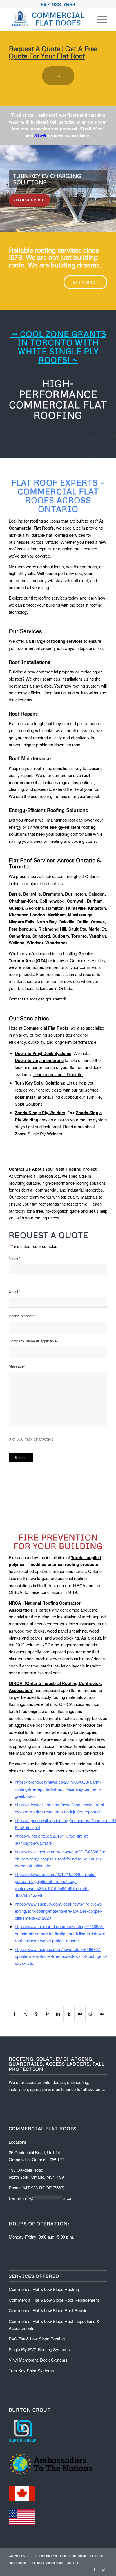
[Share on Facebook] (14, 2014)
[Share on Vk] (80, 2014)
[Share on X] (26, 2014)
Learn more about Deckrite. (58, 1074)
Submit (21, 1458)
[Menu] (100, 19)
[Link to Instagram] (103, 2569)
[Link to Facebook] (95, 2569)
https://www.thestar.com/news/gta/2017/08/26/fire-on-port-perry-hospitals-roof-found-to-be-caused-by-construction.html (61, 1859)
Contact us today (24, 999)
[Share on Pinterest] (47, 2014)
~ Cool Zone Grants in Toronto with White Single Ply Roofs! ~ (58, 347)
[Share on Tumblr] (69, 2014)
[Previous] (5, 183)
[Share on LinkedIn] (58, 2014)
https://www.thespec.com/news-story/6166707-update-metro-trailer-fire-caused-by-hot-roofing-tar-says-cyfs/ (61, 1956)
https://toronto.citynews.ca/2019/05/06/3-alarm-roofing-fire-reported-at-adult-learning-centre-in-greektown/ (58, 1789)
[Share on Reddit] (91, 2014)
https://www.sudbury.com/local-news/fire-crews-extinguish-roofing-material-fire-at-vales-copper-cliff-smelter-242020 (59, 1911)
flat (49, 535)
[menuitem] (100, 19)
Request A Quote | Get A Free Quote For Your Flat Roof (53, 52)
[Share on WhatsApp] (36, 2014)
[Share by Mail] (102, 2014)
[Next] (111, 183)
